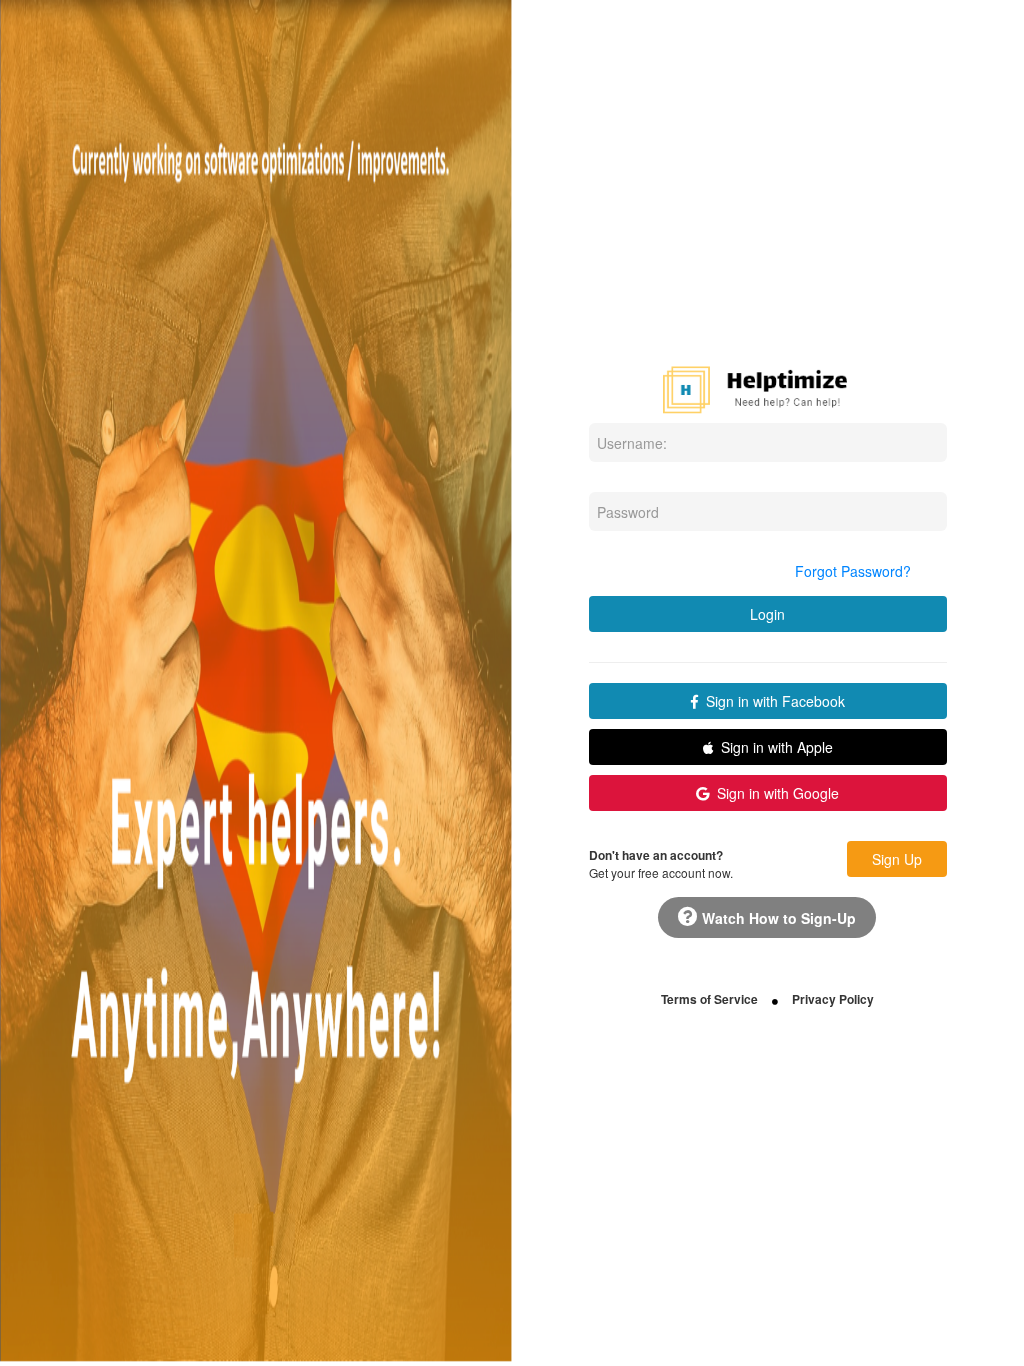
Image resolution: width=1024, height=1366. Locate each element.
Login (767, 614)
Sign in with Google (774, 793)
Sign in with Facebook (771, 701)
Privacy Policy (833, 999)
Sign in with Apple (773, 747)
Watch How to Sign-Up (777, 918)
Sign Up (897, 859)
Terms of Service (709, 999)
